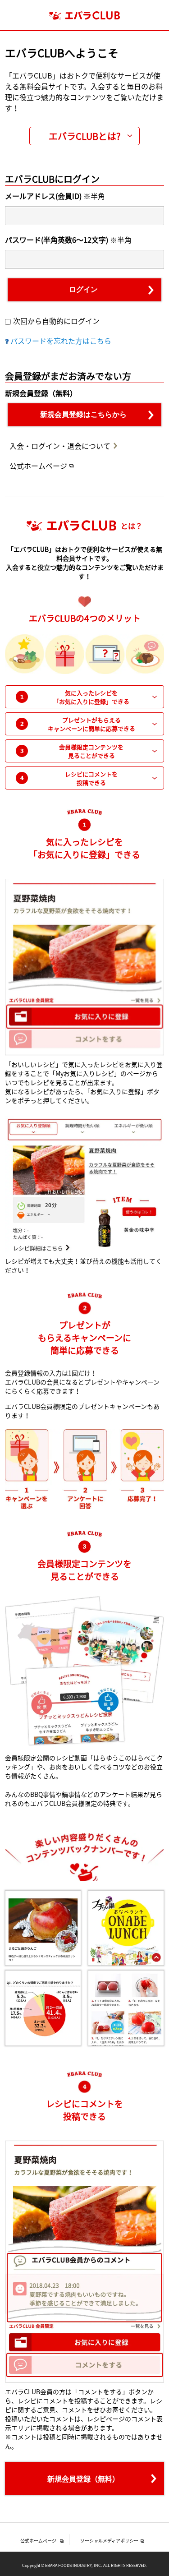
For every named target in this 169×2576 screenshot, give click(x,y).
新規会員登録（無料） (83, 2479)
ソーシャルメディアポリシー (109, 2541)
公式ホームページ (38, 466)
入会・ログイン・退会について (60, 446)
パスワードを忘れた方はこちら (61, 341)
